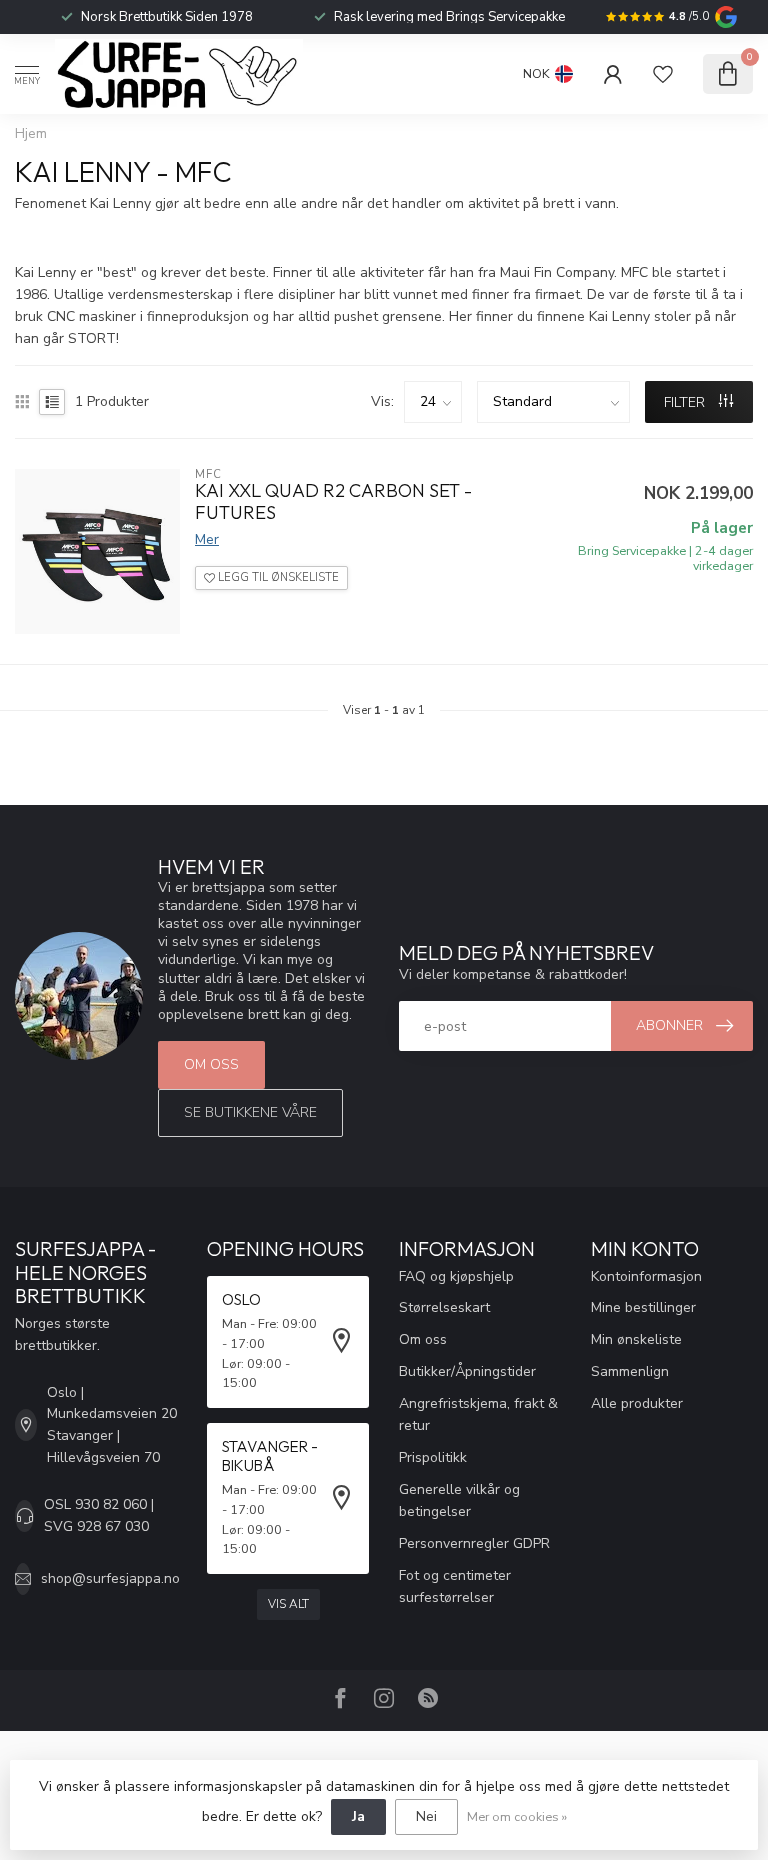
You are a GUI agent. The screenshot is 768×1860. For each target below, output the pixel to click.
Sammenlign (630, 1371)
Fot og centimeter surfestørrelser (455, 1586)
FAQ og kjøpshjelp (456, 1276)
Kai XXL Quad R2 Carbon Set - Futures (333, 502)
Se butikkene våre (250, 1112)
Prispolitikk (433, 1457)
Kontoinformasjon (646, 1276)
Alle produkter (637, 1403)
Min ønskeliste (636, 1339)
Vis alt (288, 1604)
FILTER (686, 402)
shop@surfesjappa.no (110, 1578)
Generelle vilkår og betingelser (459, 1500)
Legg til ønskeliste (277, 577)
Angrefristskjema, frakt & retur (478, 1414)
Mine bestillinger (643, 1307)
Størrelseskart (444, 1307)
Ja (358, 1816)
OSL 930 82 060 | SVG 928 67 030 (99, 1515)
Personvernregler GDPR (474, 1543)
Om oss (211, 1064)
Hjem (31, 134)
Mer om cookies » (517, 1816)
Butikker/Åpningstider (467, 1371)
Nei (426, 1816)
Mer (207, 539)
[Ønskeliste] (663, 74)
